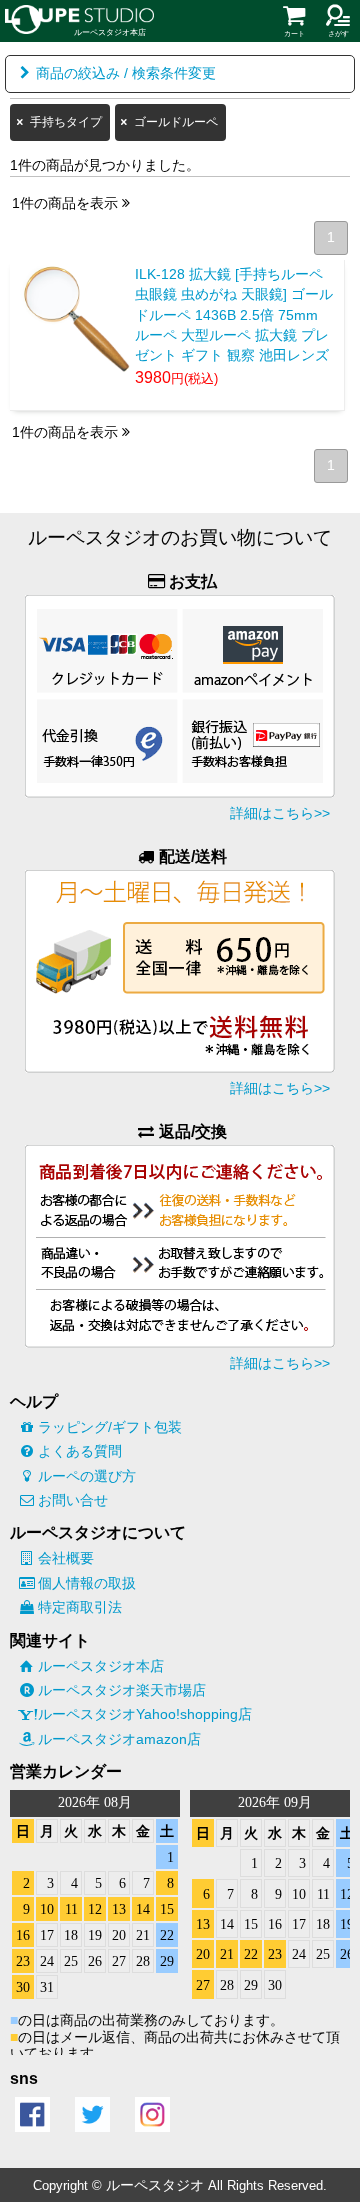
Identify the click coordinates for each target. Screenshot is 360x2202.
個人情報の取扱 (87, 1583)
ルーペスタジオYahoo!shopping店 (145, 1714)
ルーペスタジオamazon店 (119, 1739)
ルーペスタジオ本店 (101, 1666)
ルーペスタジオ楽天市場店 (122, 1690)
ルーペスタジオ (155, 2185)
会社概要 (66, 1558)
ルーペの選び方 (87, 1476)
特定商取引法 (80, 1607)
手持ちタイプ (66, 122)
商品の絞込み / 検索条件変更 (126, 73)
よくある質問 (80, 1451)
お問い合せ (73, 1500)
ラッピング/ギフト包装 (110, 1427)
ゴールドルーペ (176, 122)
